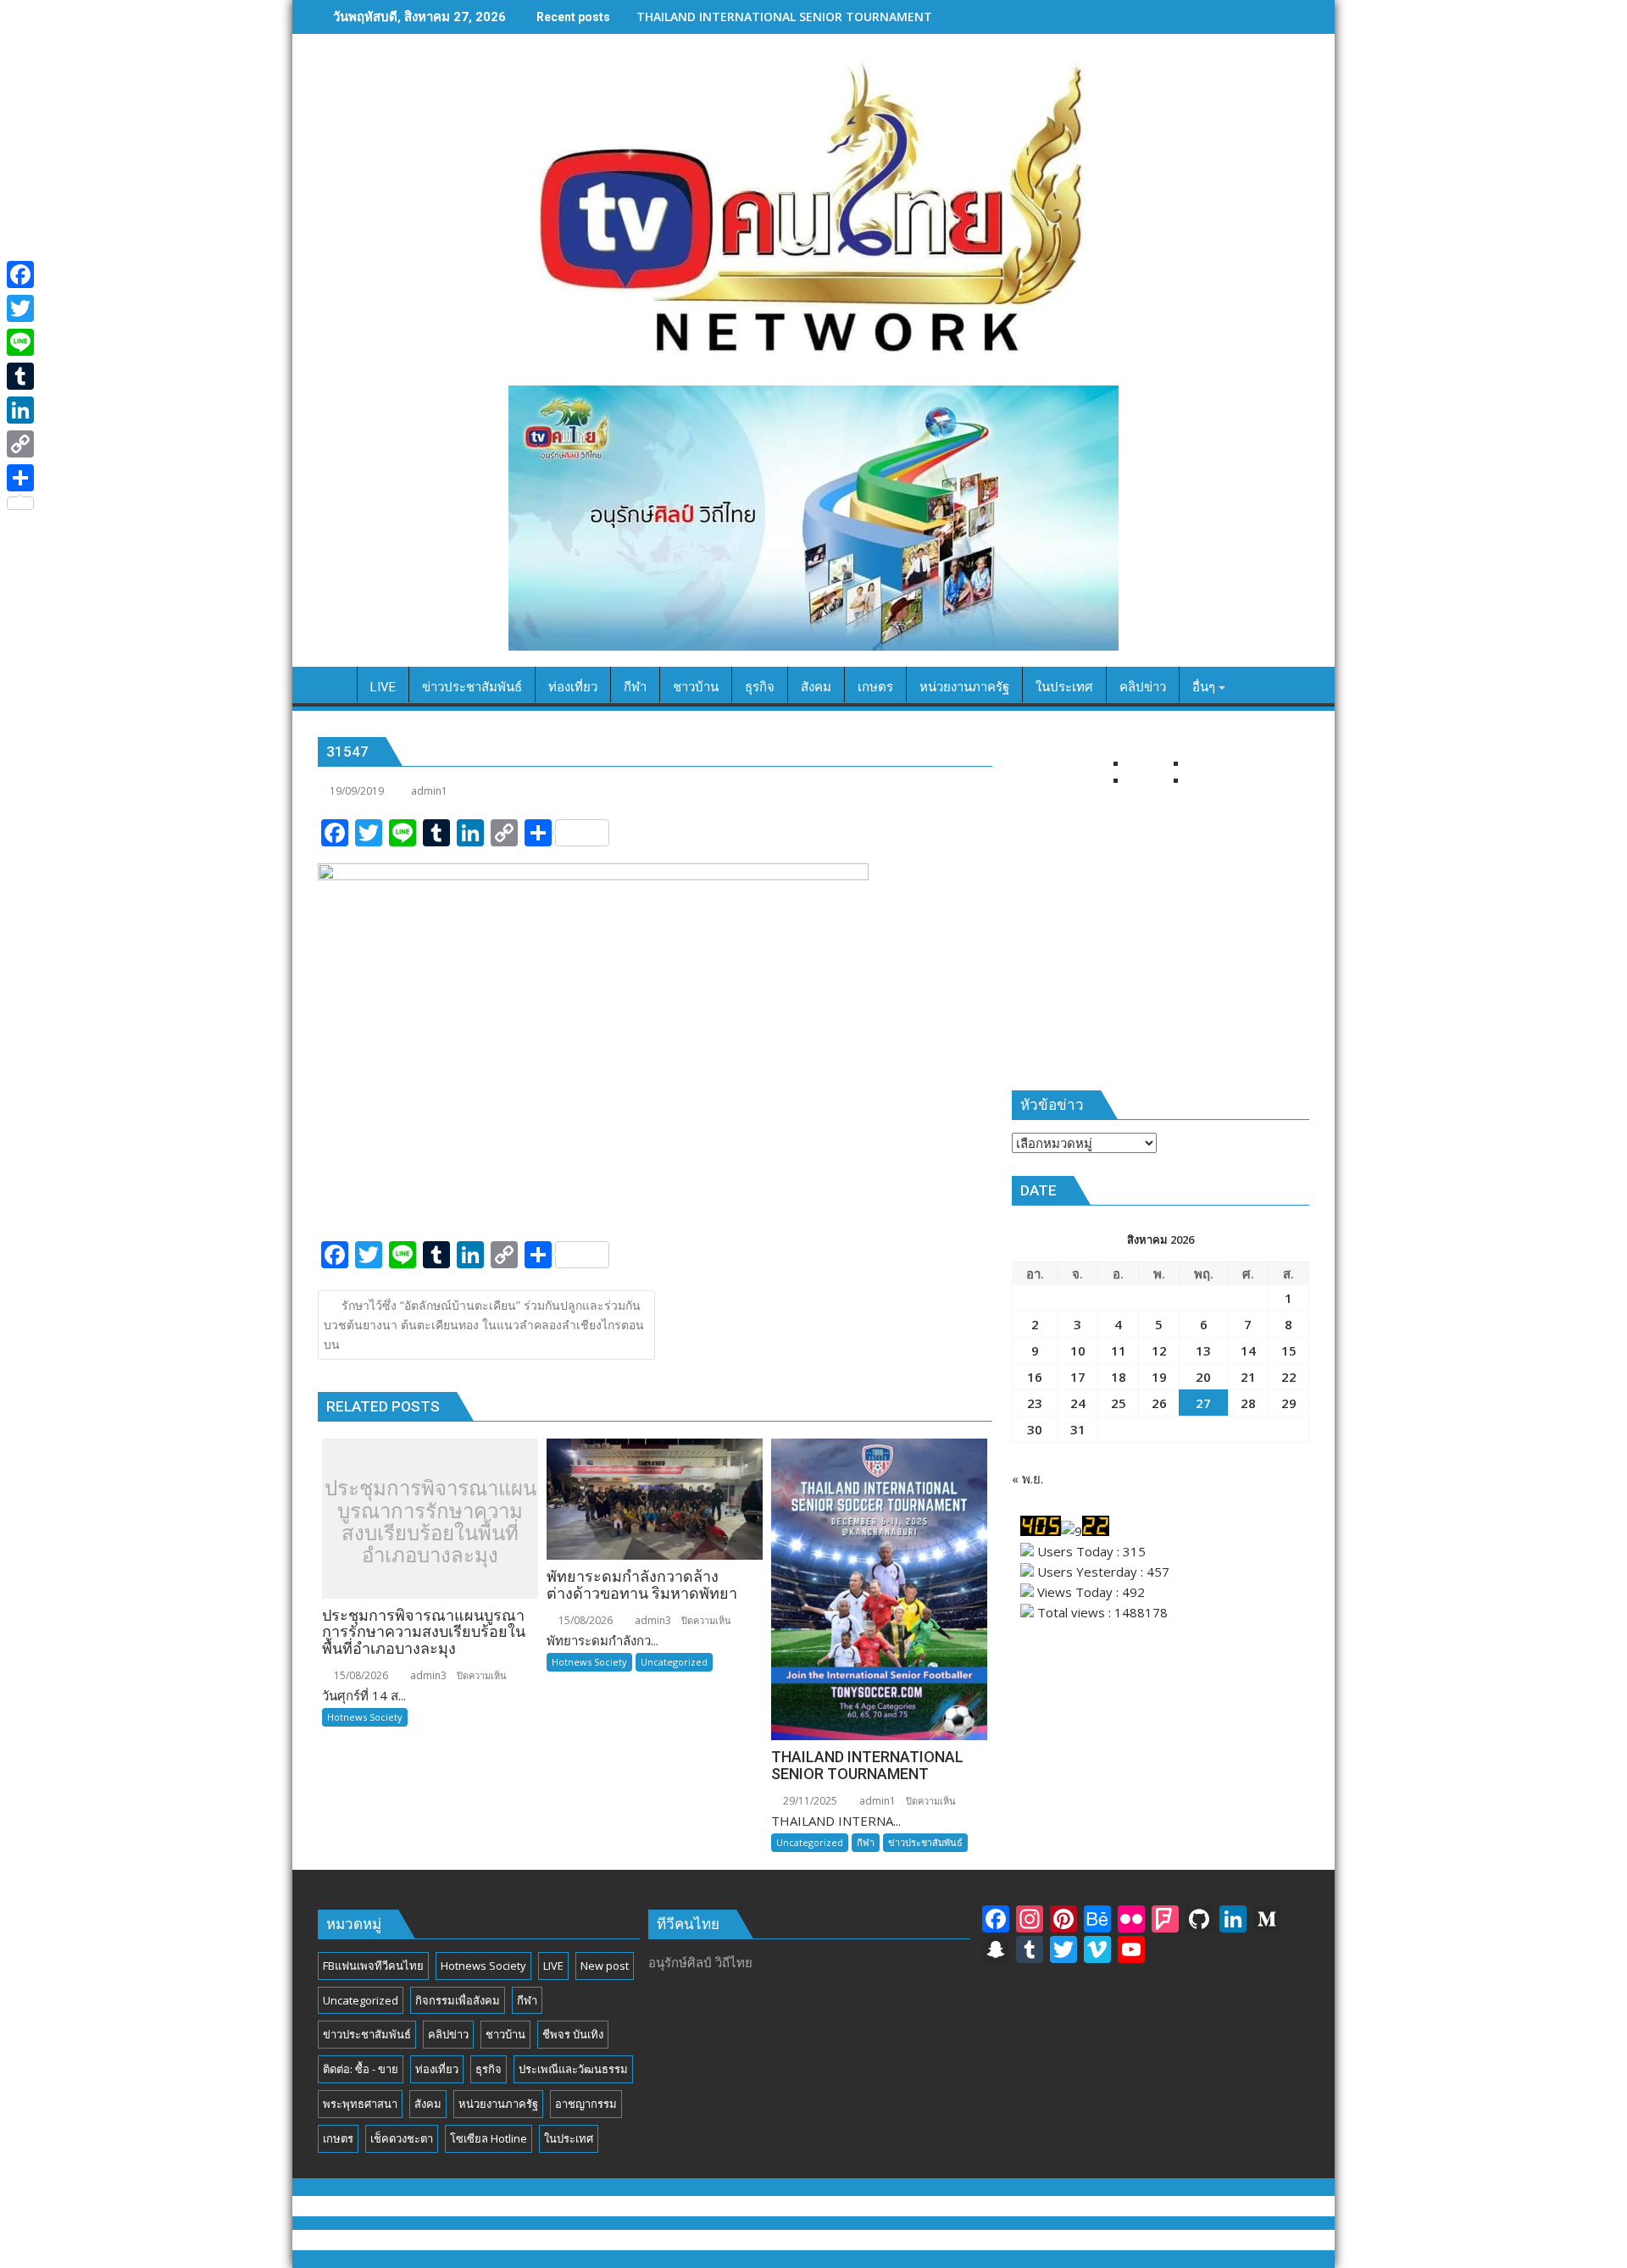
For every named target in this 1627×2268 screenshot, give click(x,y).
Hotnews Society (365, 1717)
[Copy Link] (20, 444)
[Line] (20, 342)
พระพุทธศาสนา (360, 2104)
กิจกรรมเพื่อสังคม (458, 2000)
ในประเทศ (569, 2138)
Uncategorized (674, 1662)
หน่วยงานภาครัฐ (498, 2104)
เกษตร (338, 2138)
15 (1289, 1350)
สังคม (428, 2104)
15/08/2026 (360, 1675)
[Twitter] (20, 308)
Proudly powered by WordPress (699, 2240)
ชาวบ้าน (505, 2034)
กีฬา (866, 1842)
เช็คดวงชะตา (402, 2138)
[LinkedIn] (20, 410)
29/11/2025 (809, 1801)
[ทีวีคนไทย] (334, 684)
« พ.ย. (1027, 1478)
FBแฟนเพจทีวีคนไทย (373, 1966)
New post (605, 1966)
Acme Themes (981, 2240)
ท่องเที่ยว (437, 2069)
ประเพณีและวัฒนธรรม (573, 2069)
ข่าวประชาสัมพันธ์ (925, 1842)
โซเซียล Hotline (489, 2138)
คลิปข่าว (448, 2034)
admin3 (427, 1675)
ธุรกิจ (489, 2069)
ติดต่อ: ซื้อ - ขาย (361, 2069)
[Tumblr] (20, 376)
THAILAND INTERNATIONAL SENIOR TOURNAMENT (784, 17)
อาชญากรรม (586, 2104)
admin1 (429, 791)
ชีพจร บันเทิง (573, 2034)
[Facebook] (20, 274)
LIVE (553, 1966)
